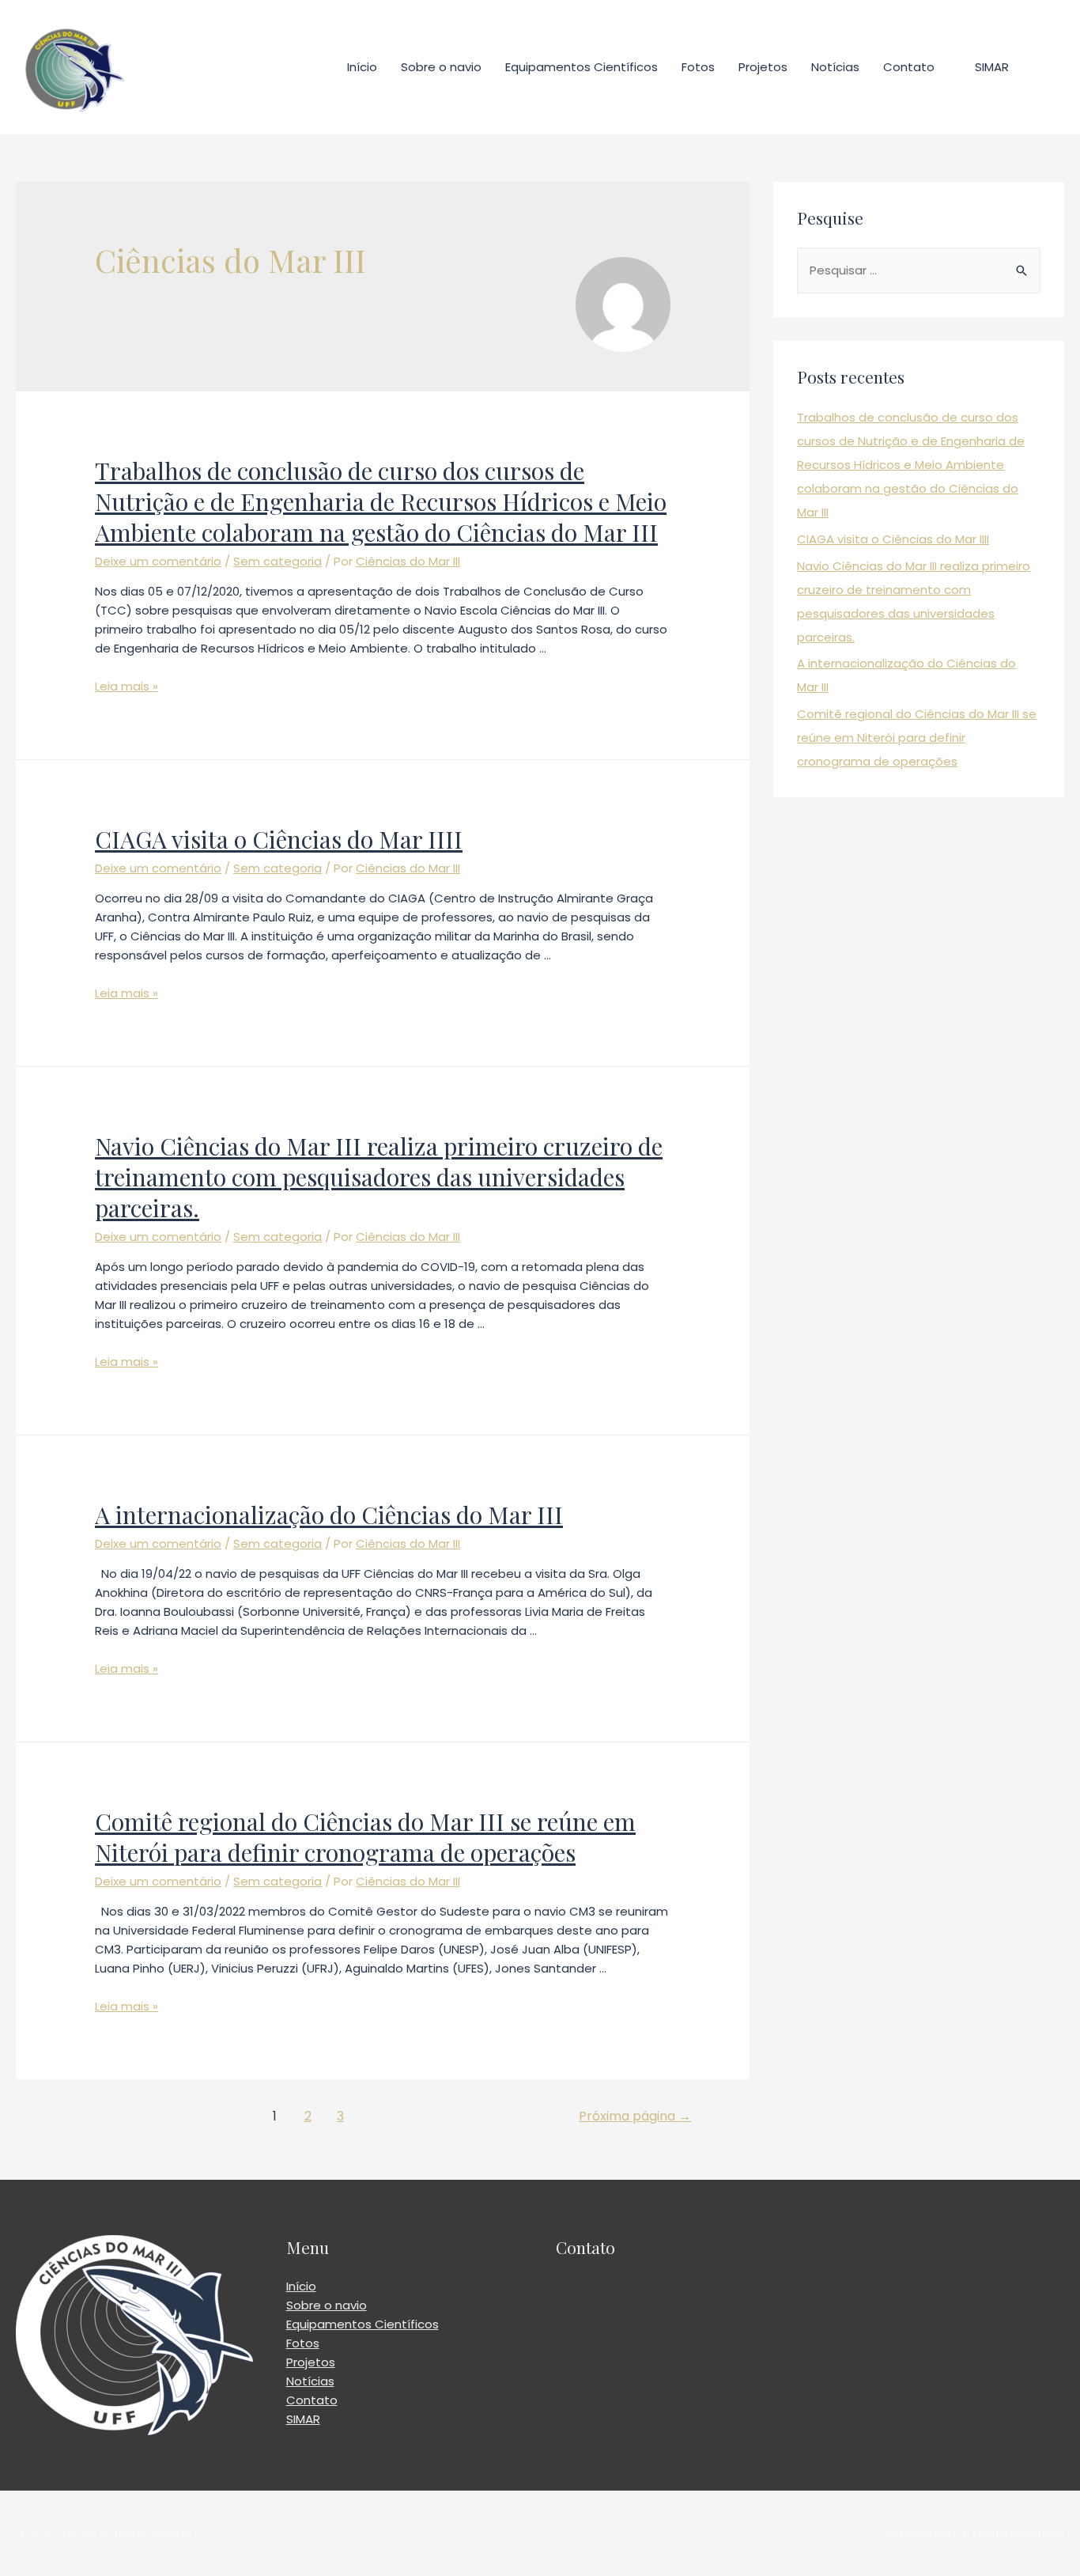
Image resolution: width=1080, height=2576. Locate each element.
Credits (172, 2534)
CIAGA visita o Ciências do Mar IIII (279, 839)
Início (362, 67)
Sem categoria (278, 561)
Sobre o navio (441, 67)
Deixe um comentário (158, 561)
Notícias (835, 67)
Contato (909, 67)
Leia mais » (127, 686)
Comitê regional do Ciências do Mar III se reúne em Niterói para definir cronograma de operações (365, 1837)
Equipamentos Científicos (582, 67)
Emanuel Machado (1019, 2534)
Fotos (698, 67)
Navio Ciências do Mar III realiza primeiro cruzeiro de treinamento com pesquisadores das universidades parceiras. (379, 1177)
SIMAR (992, 67)
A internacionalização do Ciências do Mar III (329, 1515)
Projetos (763, 67)
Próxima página (635, 2116)
